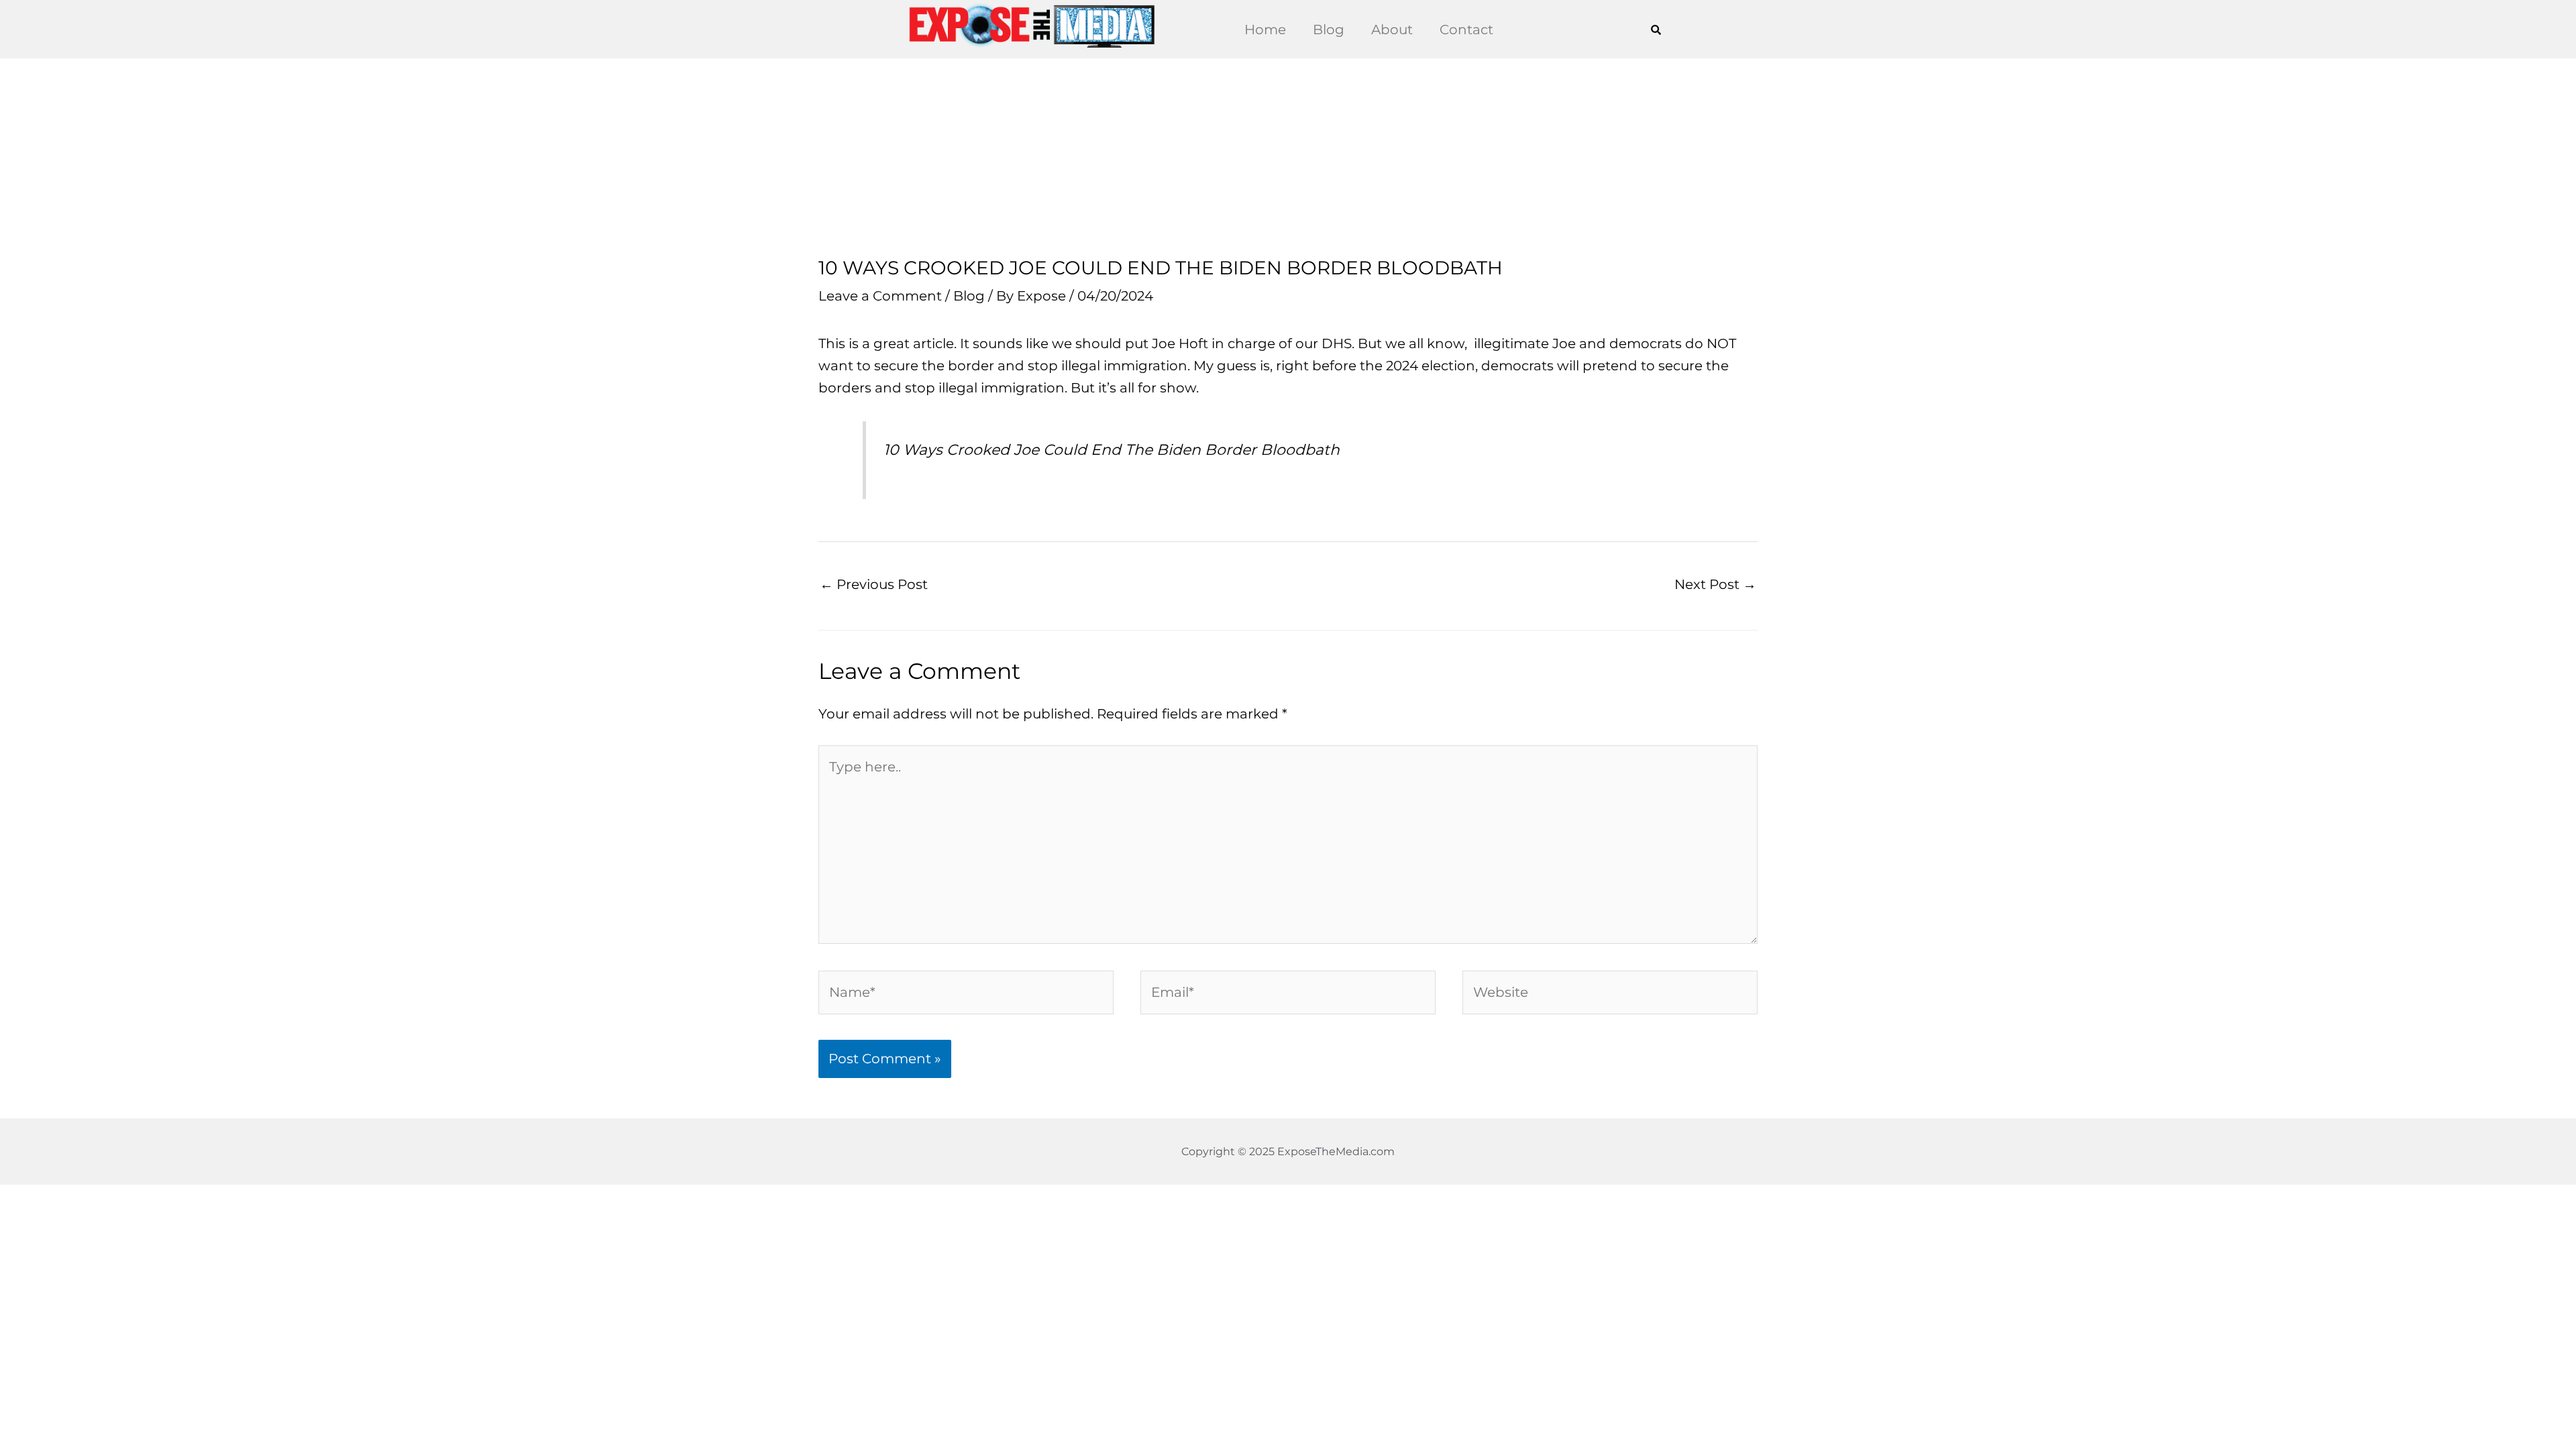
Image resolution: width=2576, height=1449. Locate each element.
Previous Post (874, 584)
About (1392, 30)
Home (1265, 30)
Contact (1466, 30)
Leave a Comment (880, 296)
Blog (1329, 30)
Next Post (1715, 584)
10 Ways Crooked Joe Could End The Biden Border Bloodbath (1112, 450)
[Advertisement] (1288, 158)
